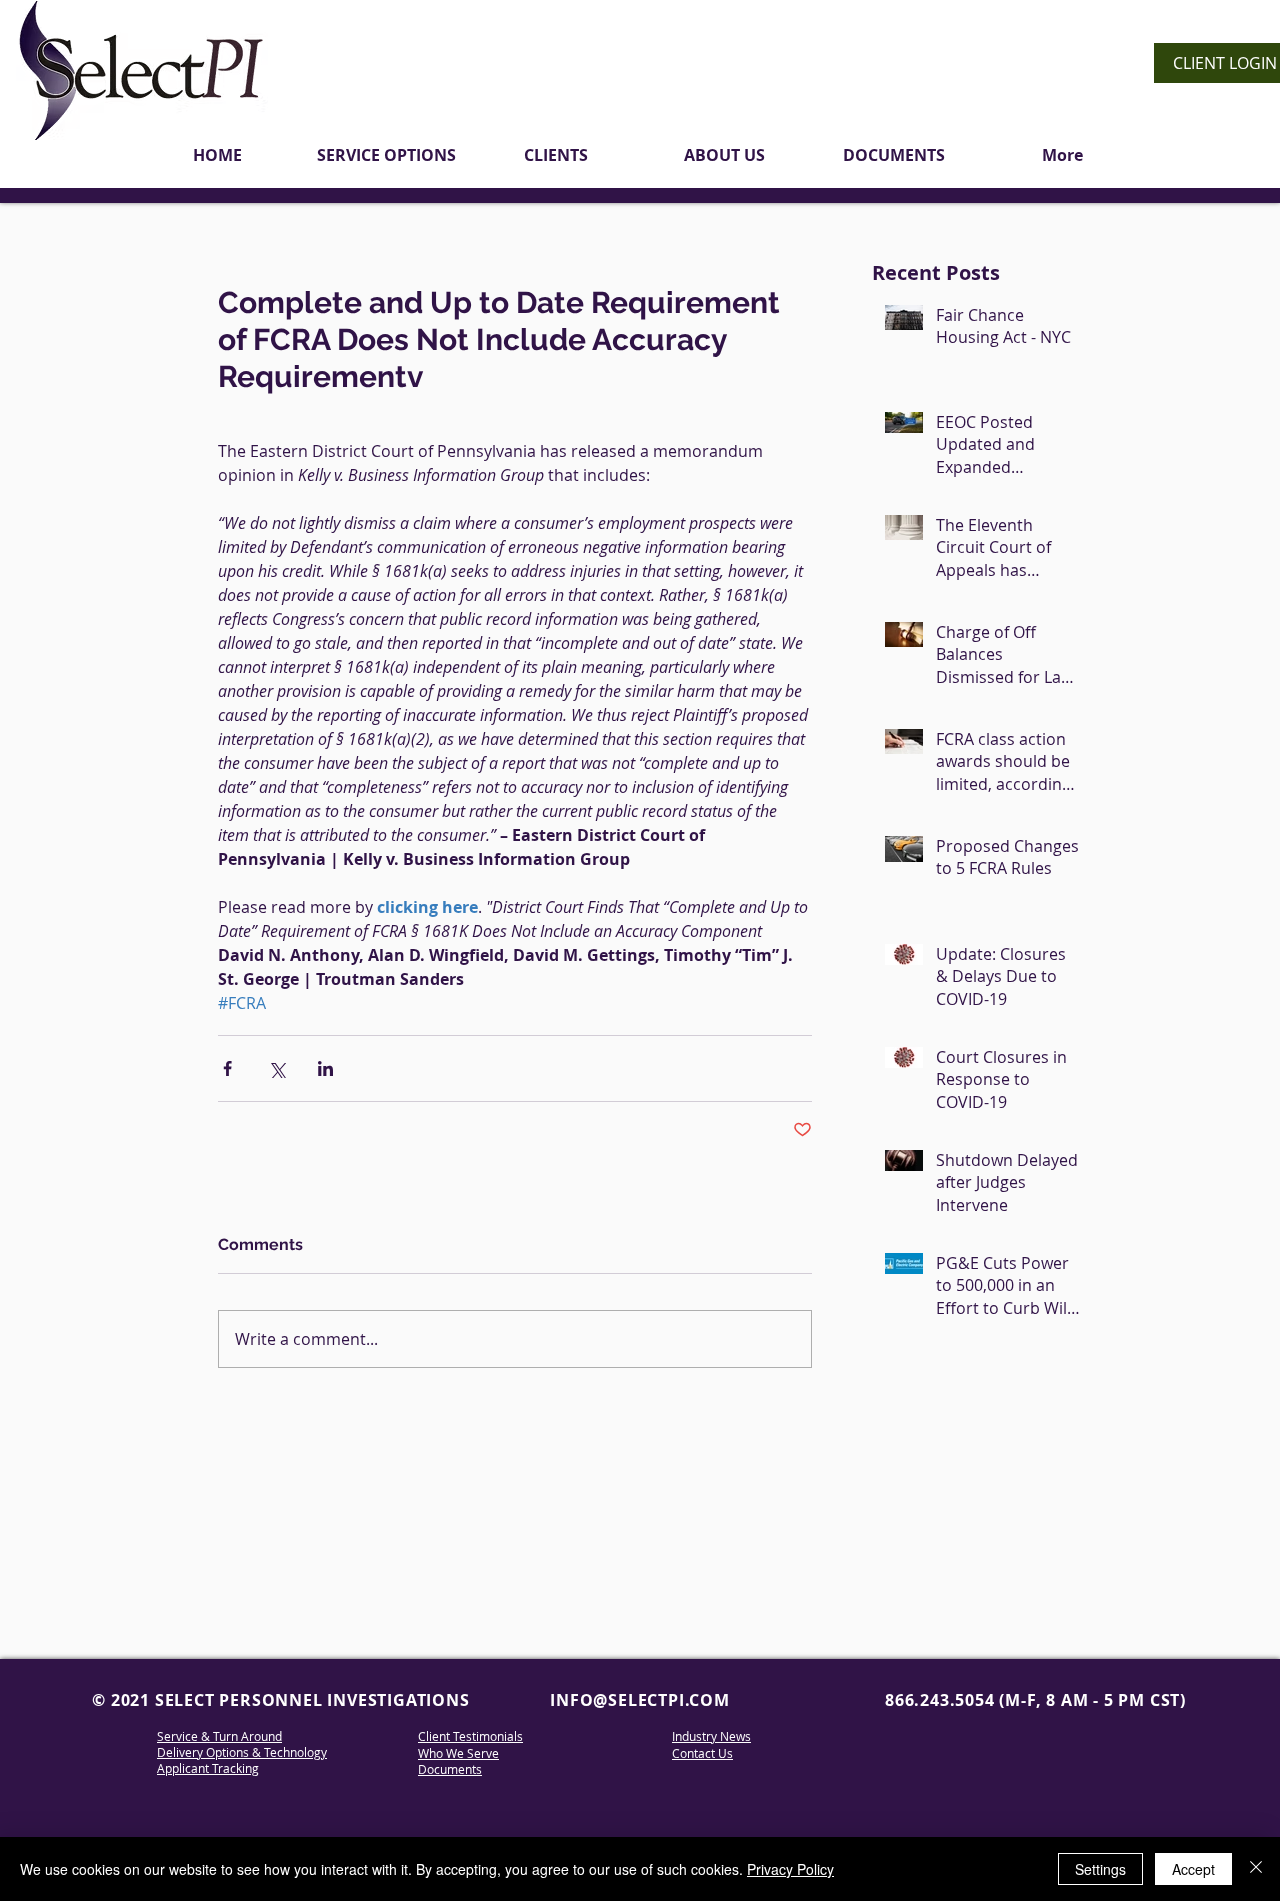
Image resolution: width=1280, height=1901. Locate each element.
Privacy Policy (790, 1869)
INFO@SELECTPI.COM (640, 1700)
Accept (1193, 1869)
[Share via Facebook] (227, 1068)
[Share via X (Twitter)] (276, 1068)
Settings (1100, 1869)
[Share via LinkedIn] (325, 1068)
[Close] (1256, 1869)
